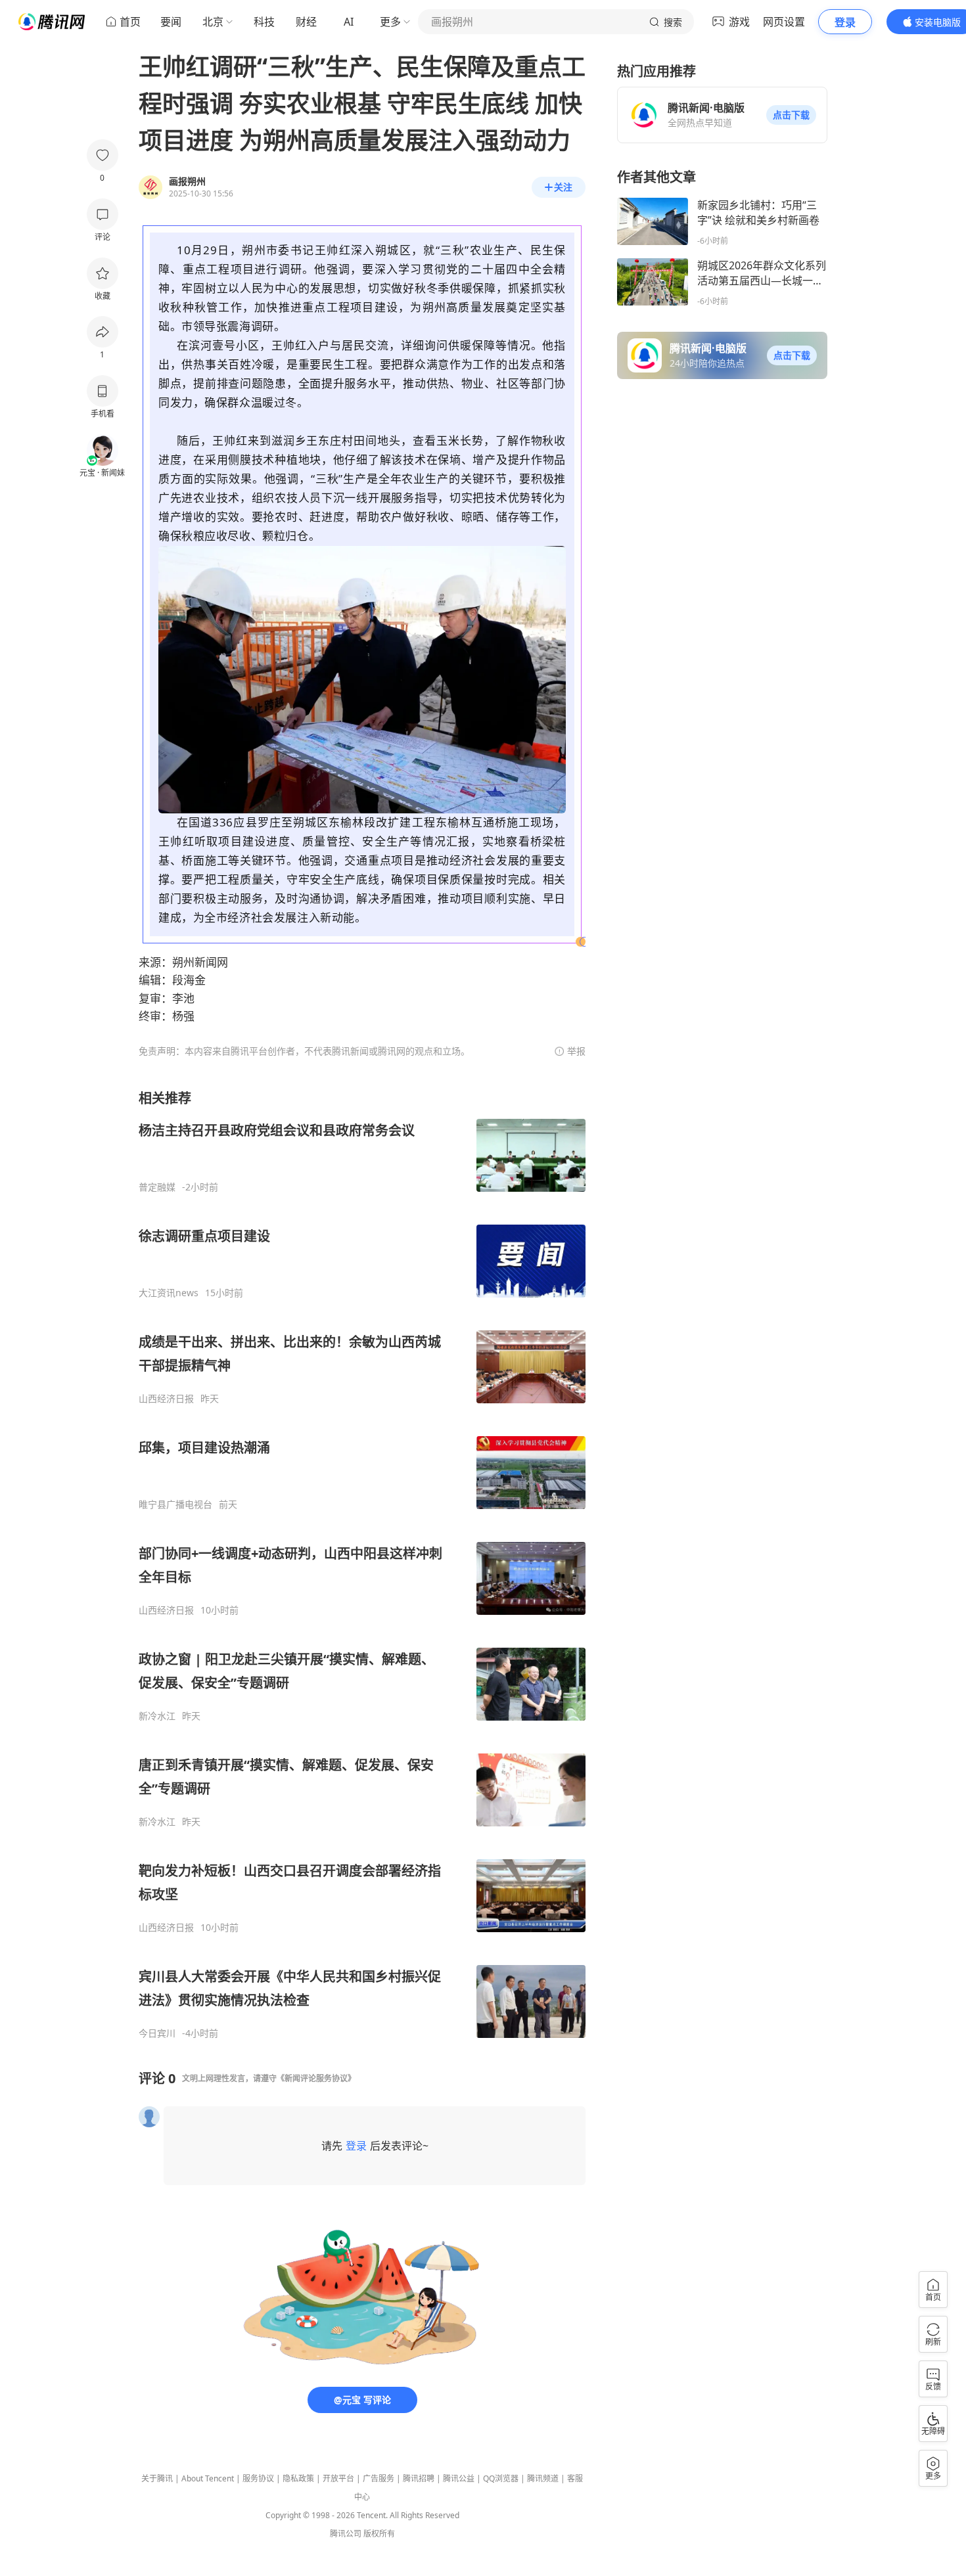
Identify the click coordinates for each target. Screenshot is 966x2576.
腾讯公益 (459, 2478)
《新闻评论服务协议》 (316, 2078)
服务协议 (258, 2478)
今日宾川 (157, 2033)
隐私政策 (298, 2478)
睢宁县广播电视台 (175, 1504)
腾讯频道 (543, 2478)
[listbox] (362, 1564)
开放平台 (338, 2478)
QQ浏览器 (501, 2478)
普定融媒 (157, 1187)
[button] (791, 115)
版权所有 (379, 2534)
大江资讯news (169, 1293)
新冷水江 (157, 1716)
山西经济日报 (166, 1399)
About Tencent (208, 2478)
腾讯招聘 (419, 2478)
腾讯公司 (346, 2534)
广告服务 (379, 2478)
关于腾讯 (157, 2478)
